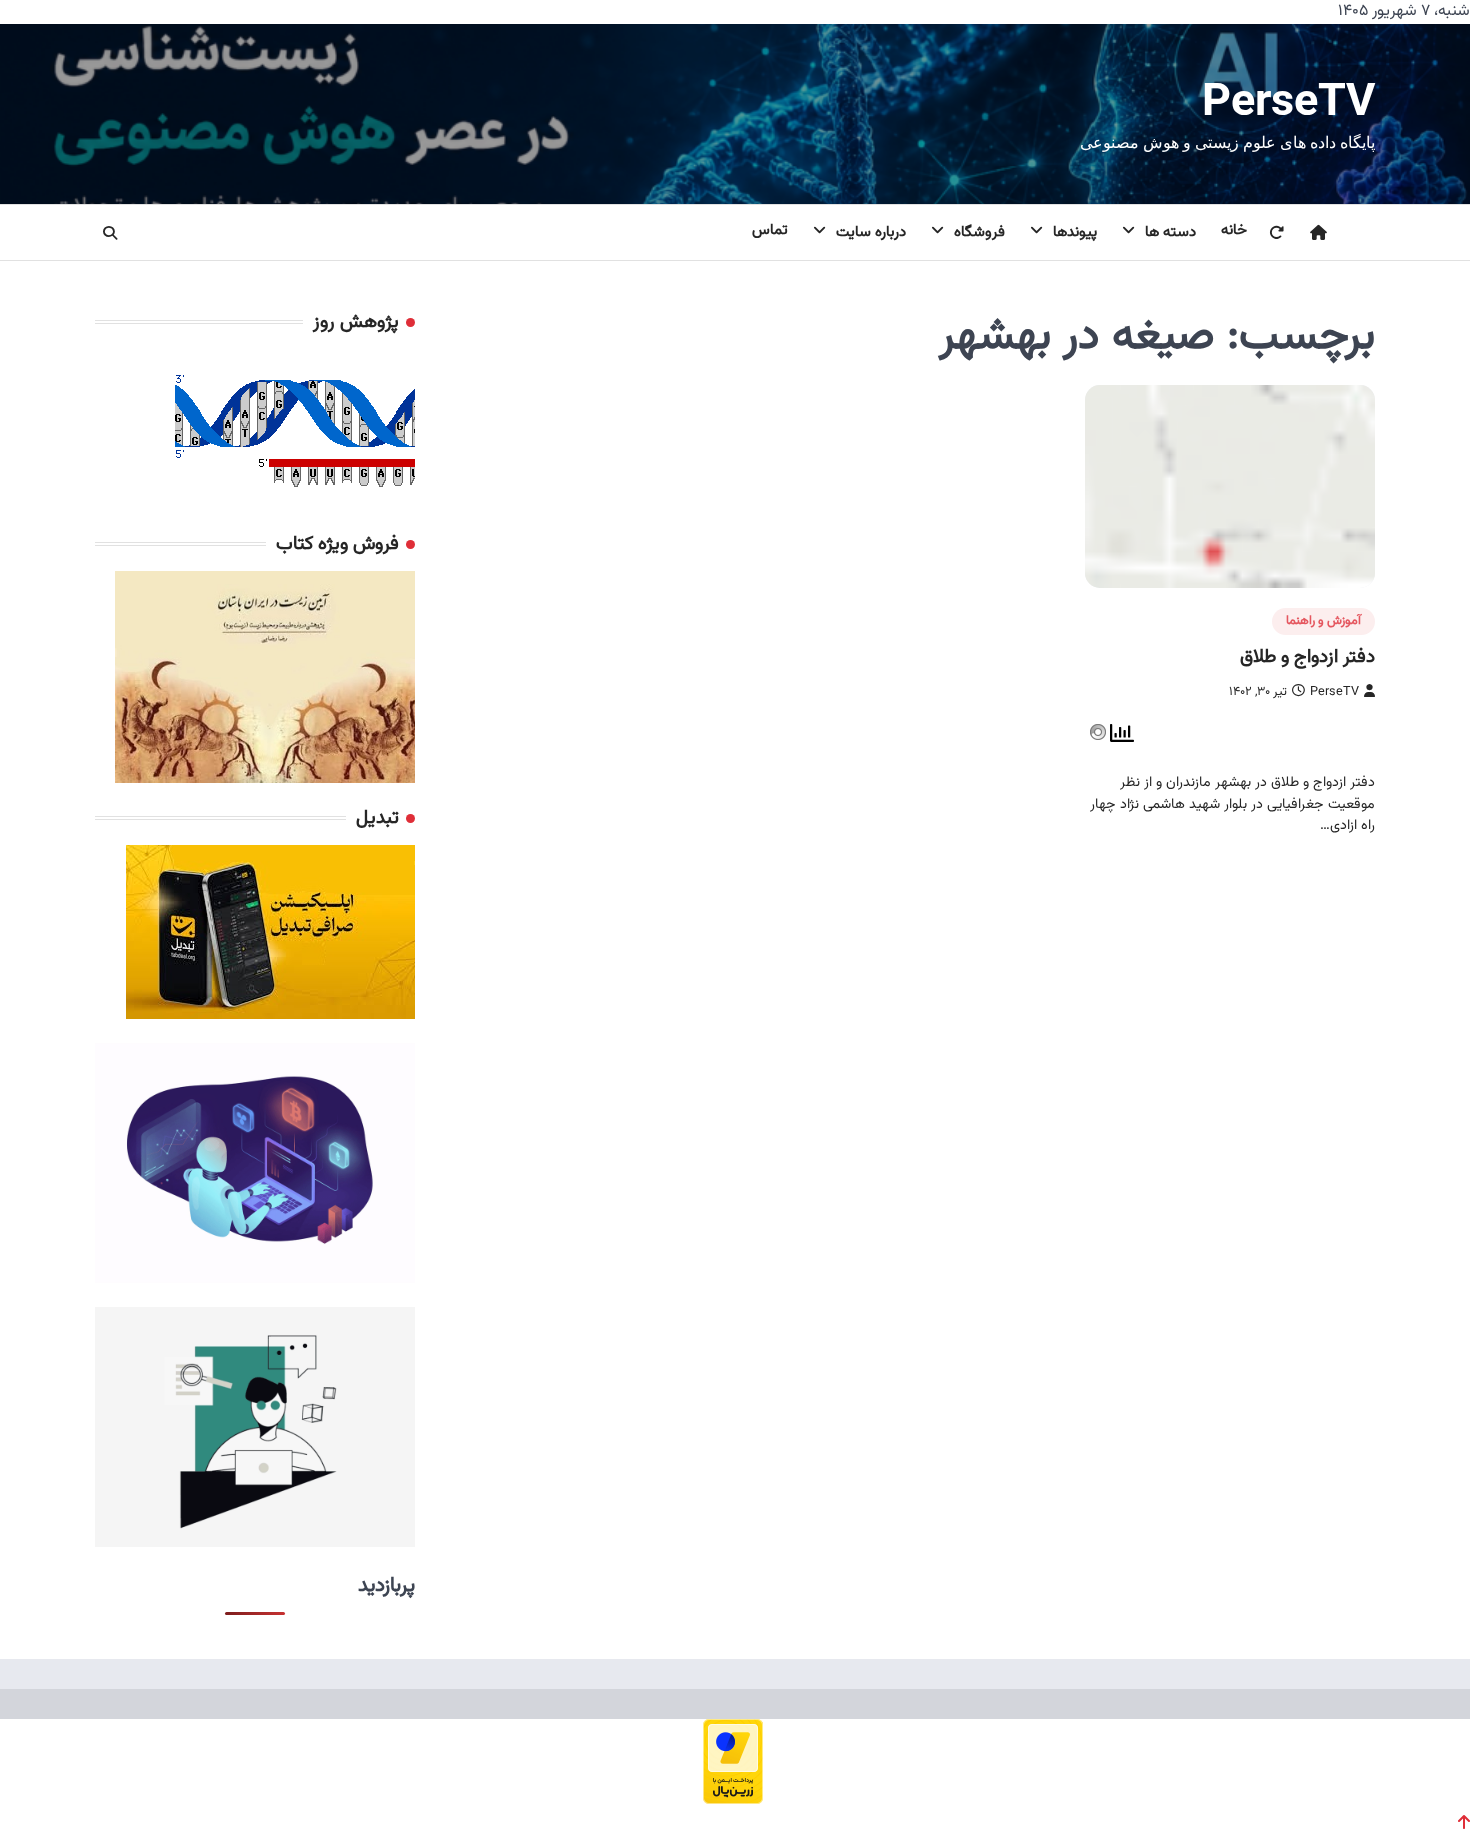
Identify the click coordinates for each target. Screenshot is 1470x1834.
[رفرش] (1264, 233)
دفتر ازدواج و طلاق (1307, 657)
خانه (1234, 230)
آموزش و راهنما (1323, 621)
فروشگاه (979, 232)
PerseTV (1288, 99)
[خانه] (1306, 233)
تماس (770, 230)
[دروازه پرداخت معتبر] (733, 1798)
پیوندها (1075, 232)
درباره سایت (871, 232)
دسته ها (1170, 232)
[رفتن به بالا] (1464, 1822)
